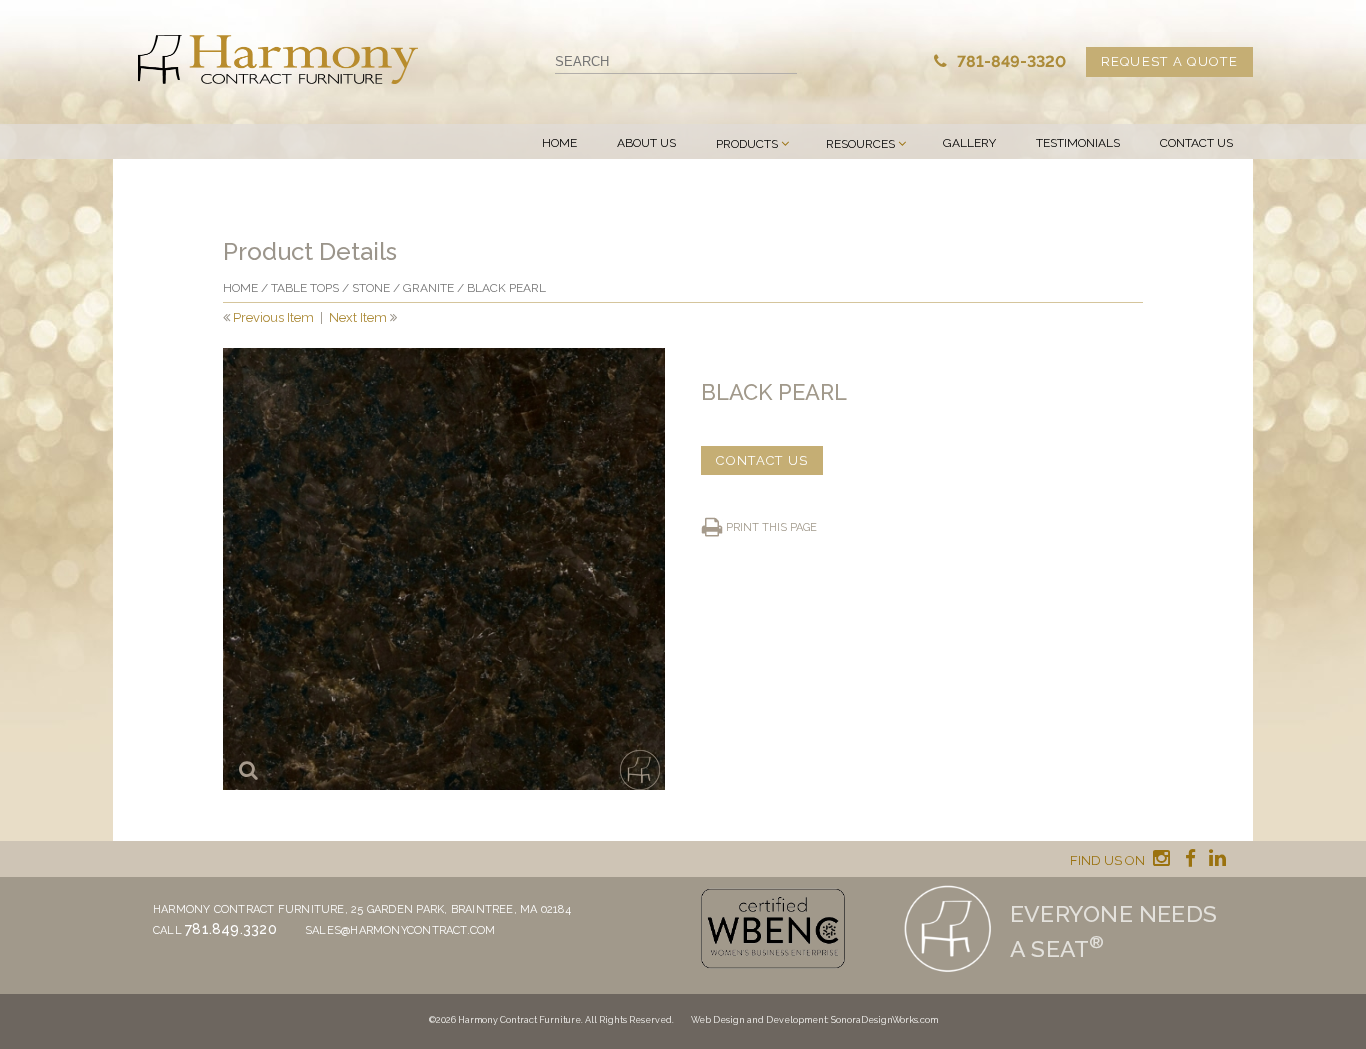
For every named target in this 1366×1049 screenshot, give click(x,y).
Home (559, 143)
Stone (371, 288)
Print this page (771, 527)
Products (747, 144)
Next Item (358, 317)
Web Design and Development (759, 1020)
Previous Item (273, 317)
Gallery (969, 143)
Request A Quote (1170, 61)
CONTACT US (762, 460)
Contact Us (1196, 143)
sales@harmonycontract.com (400, 930)
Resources (860, 144)
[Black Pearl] (444, 569)
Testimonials (1078, 143)
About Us (646, 143)
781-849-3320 (1009, 61)
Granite (428, 288)
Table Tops (305, 288)
